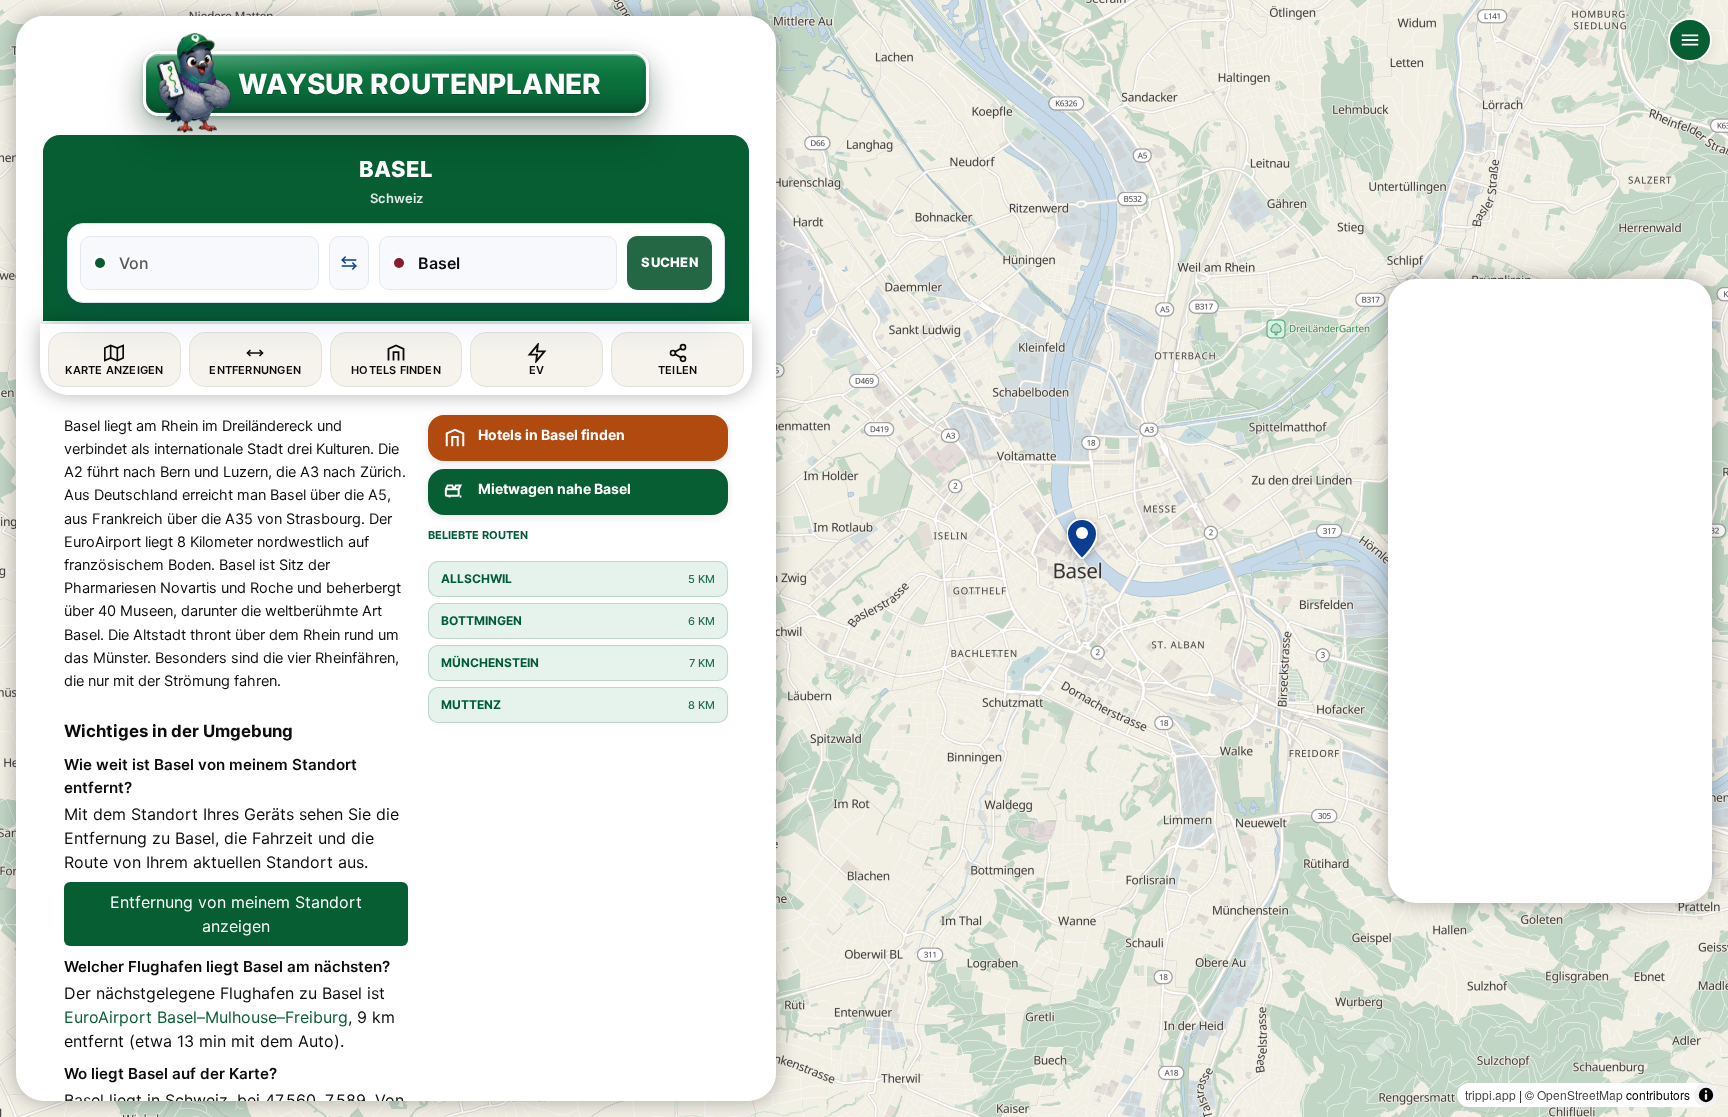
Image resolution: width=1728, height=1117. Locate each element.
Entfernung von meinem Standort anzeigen (236, 914)
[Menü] (1690, 40)
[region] (864, 558)
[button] (1082, 539)
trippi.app (1490, 1094)
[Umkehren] (349, 263)
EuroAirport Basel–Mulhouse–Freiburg (206, 1017)
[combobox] (211, 263)
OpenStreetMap (1580, 1094)
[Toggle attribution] (1706, 1095)
